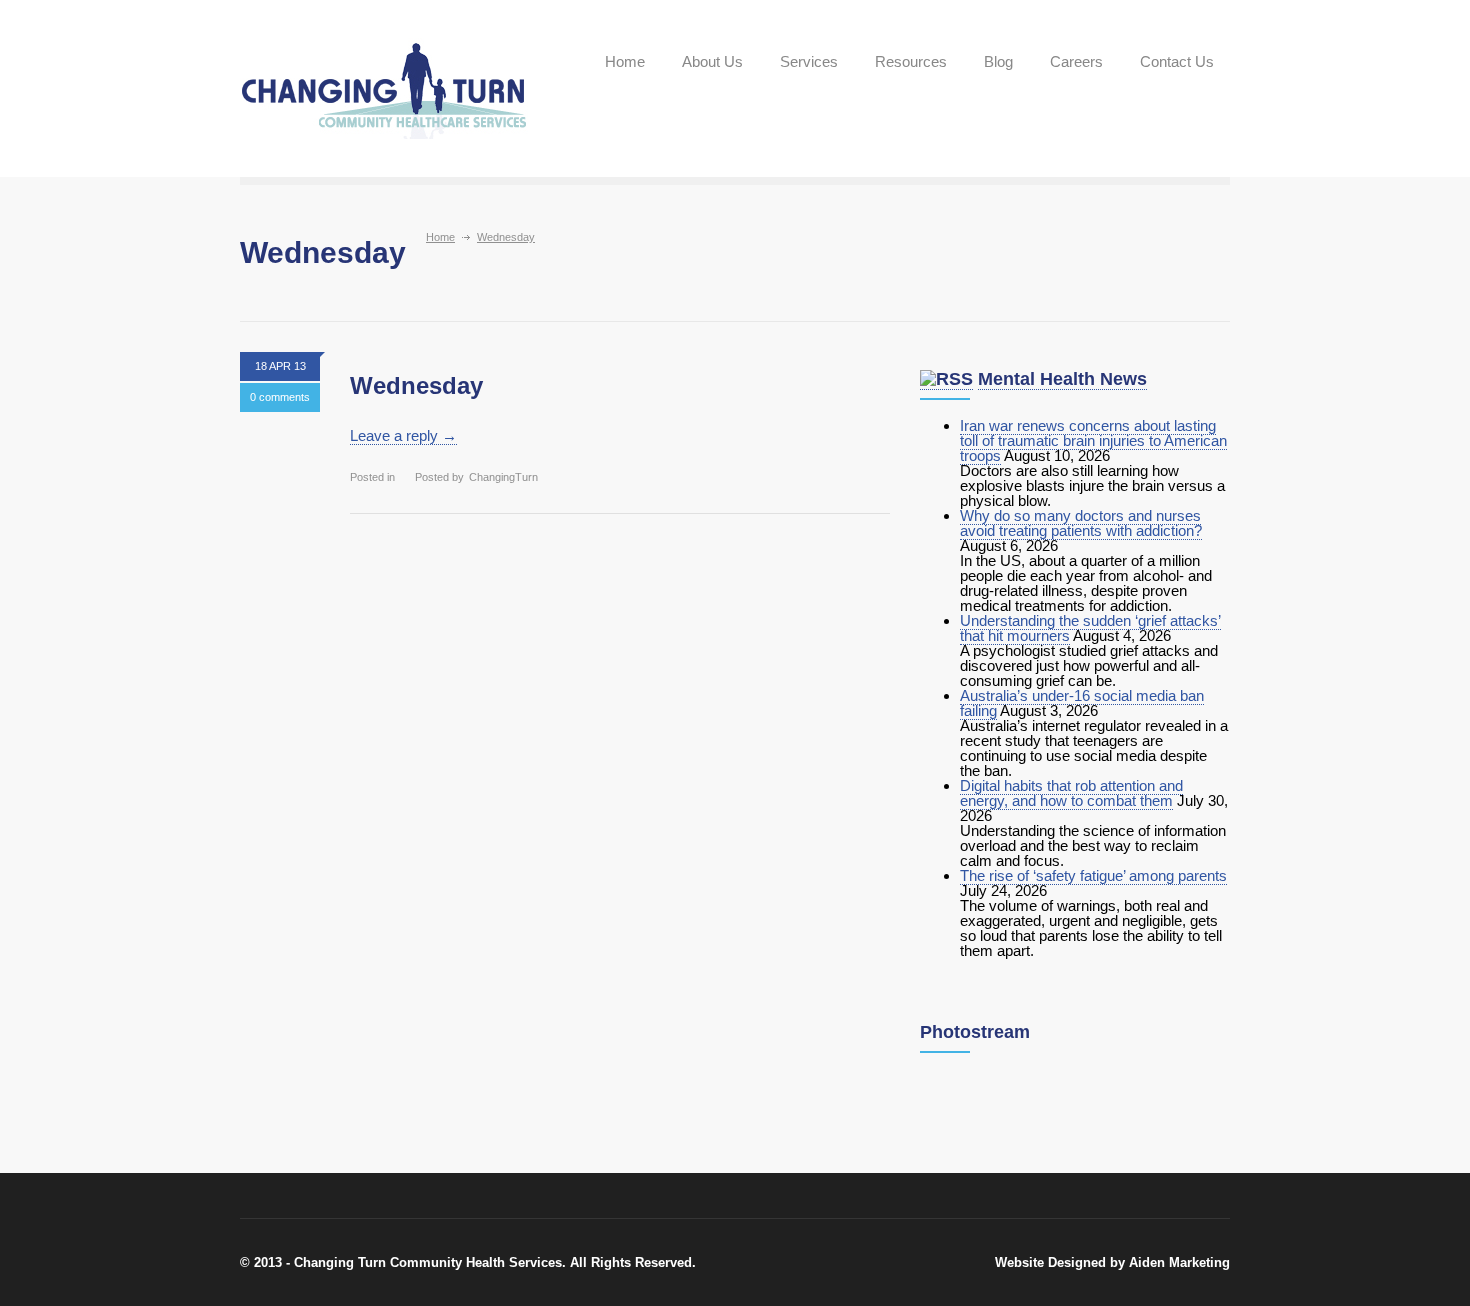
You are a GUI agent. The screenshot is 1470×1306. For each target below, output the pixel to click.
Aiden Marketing (1179, 1262)
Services (809, 61)
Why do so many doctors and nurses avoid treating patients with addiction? (1081, 523)
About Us (712, 61)
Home (625, 61)
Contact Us (1177, 61)
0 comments (280, 397)
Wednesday (416, 385)
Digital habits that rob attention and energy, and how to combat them (1071, 793)
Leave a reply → (403, 435)
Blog (998, 61)
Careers (1076, 61)
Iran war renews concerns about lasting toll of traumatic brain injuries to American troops (1093, 440)
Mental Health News (1062, 379)
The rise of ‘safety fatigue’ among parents (1093, 875)
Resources (911, 61)
